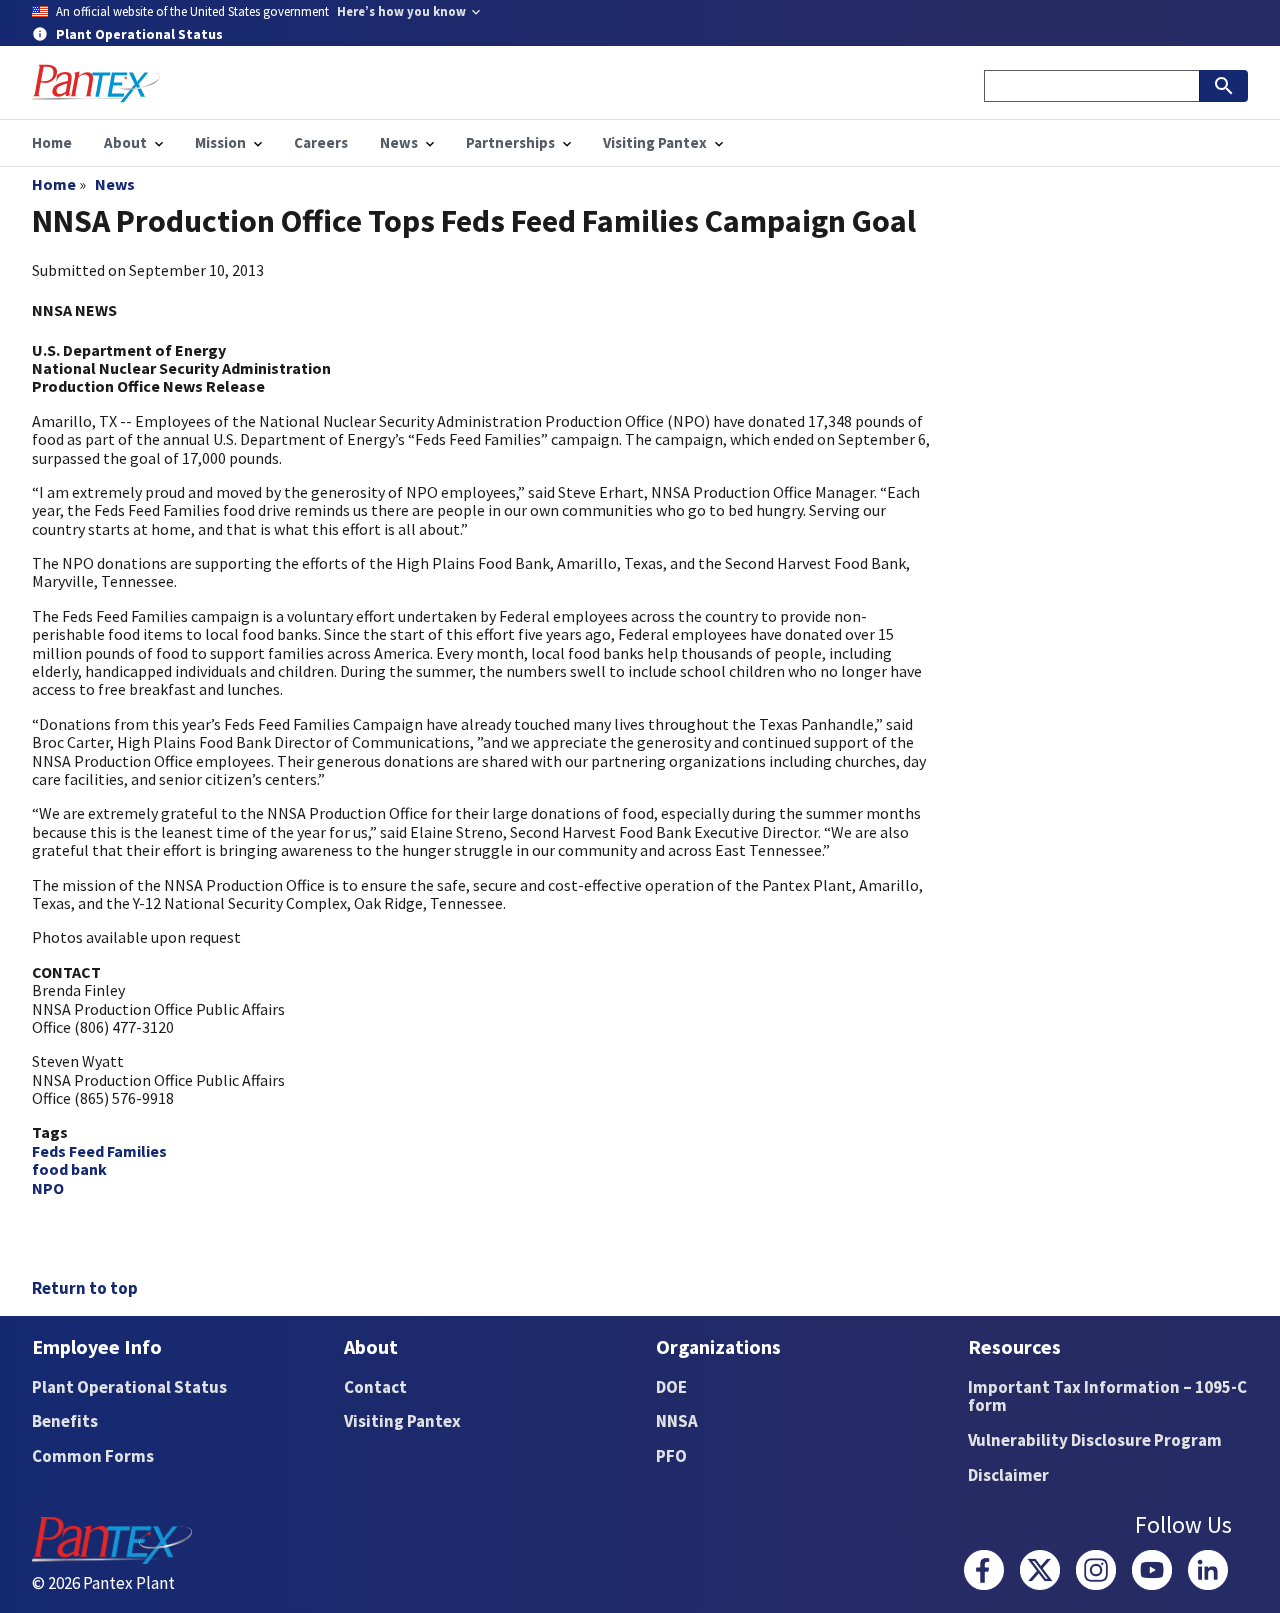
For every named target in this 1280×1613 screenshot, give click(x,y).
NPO (48, 1188)
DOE (671, 1387)
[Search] (1224, 86)
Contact (375, 1387)
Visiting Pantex (402, 1421)
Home (54, 184)
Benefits (65, 1421)
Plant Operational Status (129, 1387)
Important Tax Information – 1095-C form (1107, 1396)
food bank (69, 1169)
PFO (671, 1456)
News (115, 184)
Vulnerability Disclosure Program (1095, 1440)
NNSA (677, 1421)
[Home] (96, 83)
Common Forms (93, 1456)
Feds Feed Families (99, 1151)
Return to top (85, 1288)
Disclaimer (1008, 1475)
